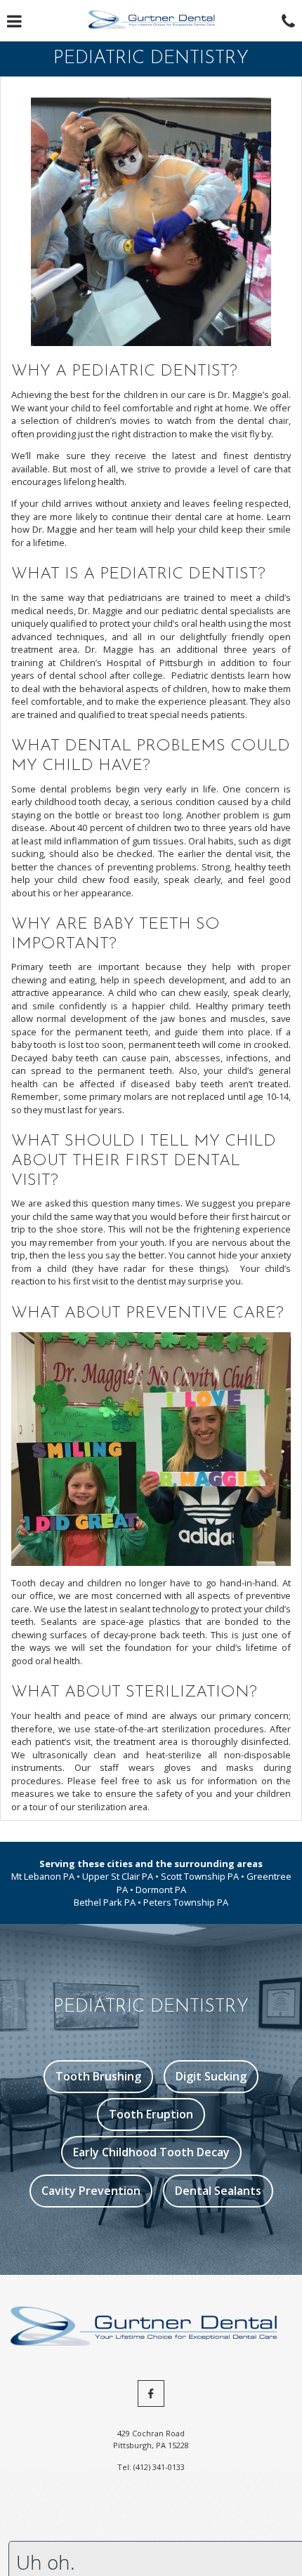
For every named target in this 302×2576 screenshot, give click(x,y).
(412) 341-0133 (159, 2467)
